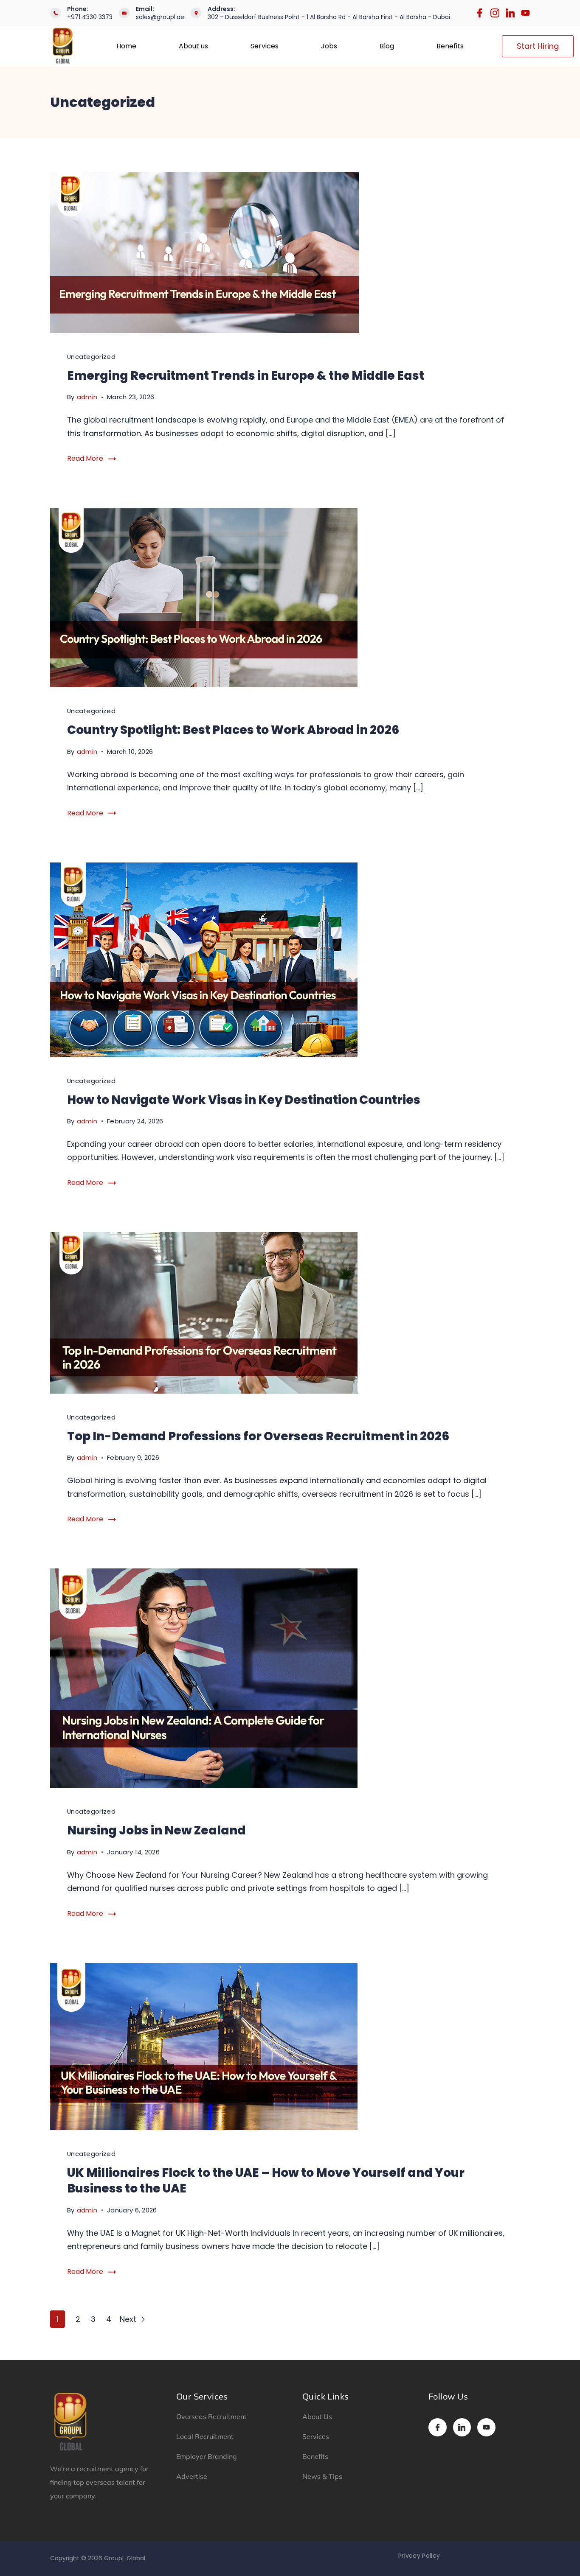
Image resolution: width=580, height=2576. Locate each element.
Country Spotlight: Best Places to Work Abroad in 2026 (233, 730)
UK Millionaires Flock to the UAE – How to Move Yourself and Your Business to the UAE (266, 2181)
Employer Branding (207, 2456)
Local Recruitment (205, 2436)
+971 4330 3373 (90, 17)
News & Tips (322, 2476)
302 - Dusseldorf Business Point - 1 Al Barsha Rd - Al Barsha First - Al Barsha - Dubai (329, 17)
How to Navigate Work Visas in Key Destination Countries (244, 1100)
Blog (387, 46)
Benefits (450, 46)
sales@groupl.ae (160, 17)
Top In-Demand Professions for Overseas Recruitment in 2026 (258, 1436)
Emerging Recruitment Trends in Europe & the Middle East (246, 376)
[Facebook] (480, 13)
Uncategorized (91, 357)
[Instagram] (495, 13)
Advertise (192, 2476)
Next (129, 2319)
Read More (85, 458)
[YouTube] (525, 13)
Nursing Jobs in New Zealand (156, 1830)
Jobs (329, 46)
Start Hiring (538, 46)
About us (193, 46)
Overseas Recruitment (211, 2416)
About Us (317, 2416)
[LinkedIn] (510, 13)
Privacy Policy (419, 2556)
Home (126, 46)
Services (265, 46)
